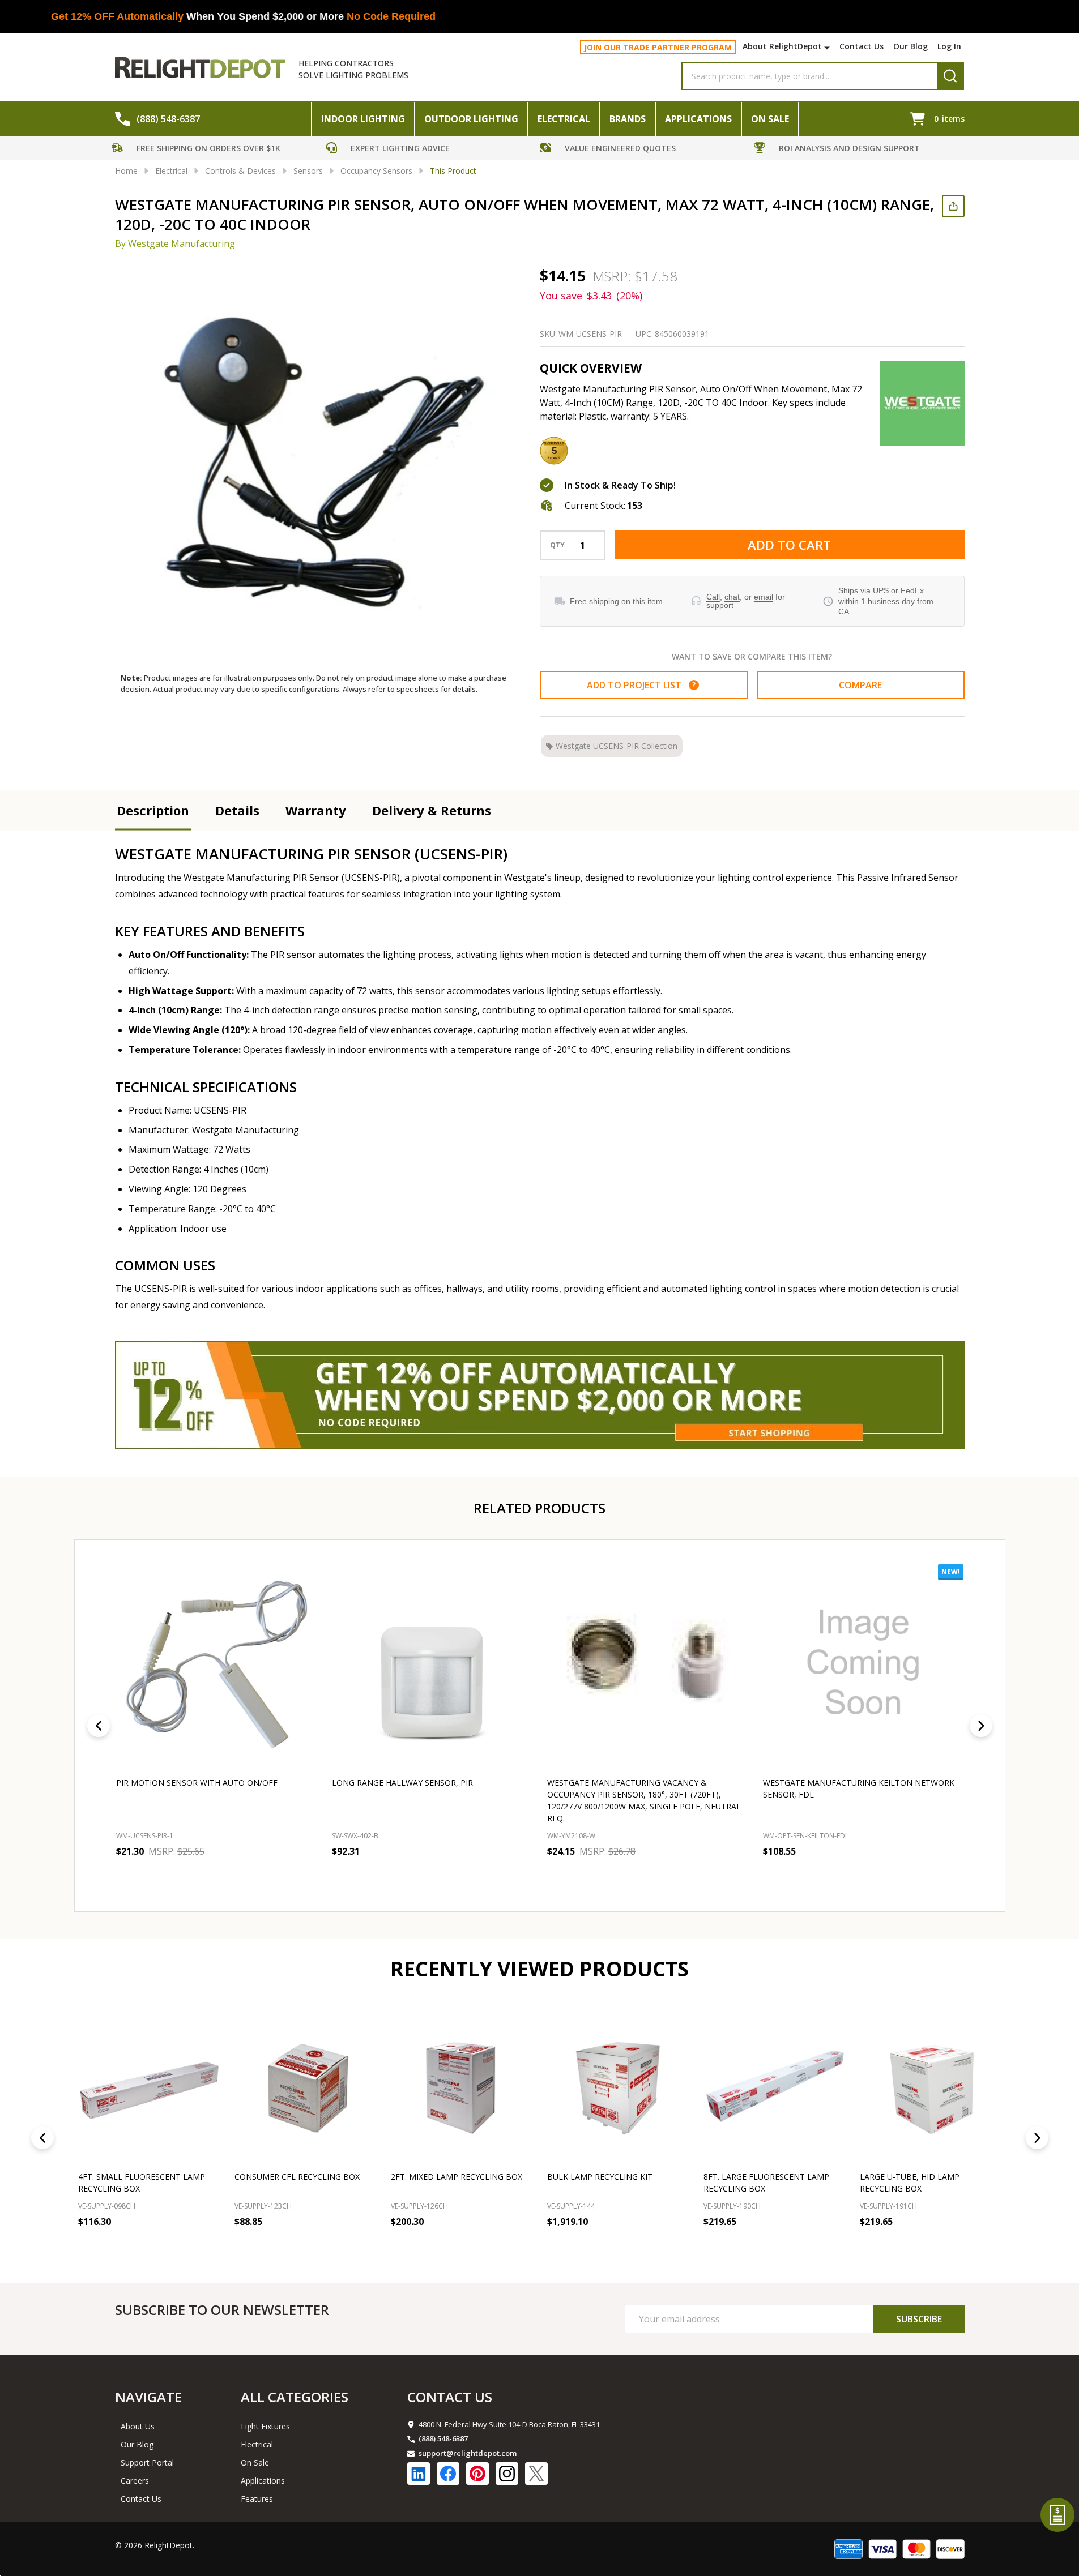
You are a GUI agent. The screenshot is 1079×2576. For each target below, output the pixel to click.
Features (257, 2499)
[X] (536, 2474)
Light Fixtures (265, 2426)
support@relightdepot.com (468, 2453)
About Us (138, 2426)
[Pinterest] (477, 2474)
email (764, 597)
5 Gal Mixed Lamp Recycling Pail (928, 2177)
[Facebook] (448, 2474)
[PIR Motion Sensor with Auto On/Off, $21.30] (217, 1665)
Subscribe (919, 2319)
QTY (557, 545)
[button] (216, 150)
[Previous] (99, 1726)
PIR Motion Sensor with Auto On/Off (197, 1782)
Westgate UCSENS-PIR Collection (617, 746)
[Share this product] (953, 206)
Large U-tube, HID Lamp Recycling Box (284, 2183)
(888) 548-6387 (443, 2438)
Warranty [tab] (316, 810)
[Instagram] (507, 2474)
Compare (860, 685)
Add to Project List (641, 685)
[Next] (981, 1726)
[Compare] (208, 2246)
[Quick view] (199, 1876)
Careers (135, 2481)
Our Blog (910, 46)
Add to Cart (789, 545)
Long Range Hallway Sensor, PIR (402, 1782)
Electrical (564, 119)
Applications (698, 119)
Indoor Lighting (363, 119)
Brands (628, 119)
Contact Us (862, 46)
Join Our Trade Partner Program (658, 47)
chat (732, 597)
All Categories (295, 2397)
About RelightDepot (782, 46)
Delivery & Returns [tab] (432, 810)
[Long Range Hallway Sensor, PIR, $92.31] (432, 1665)
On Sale (770, 119)
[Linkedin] (419, 2474)
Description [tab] (153, 810)
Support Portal (147, 2462)
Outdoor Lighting (471, 119)
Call (713, 597)
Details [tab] (237, 810)
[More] (828, 48)
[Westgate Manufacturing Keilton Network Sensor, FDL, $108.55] (863, 1665)
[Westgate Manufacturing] (922, 403)
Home (126, 171)
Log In (949, 46)
